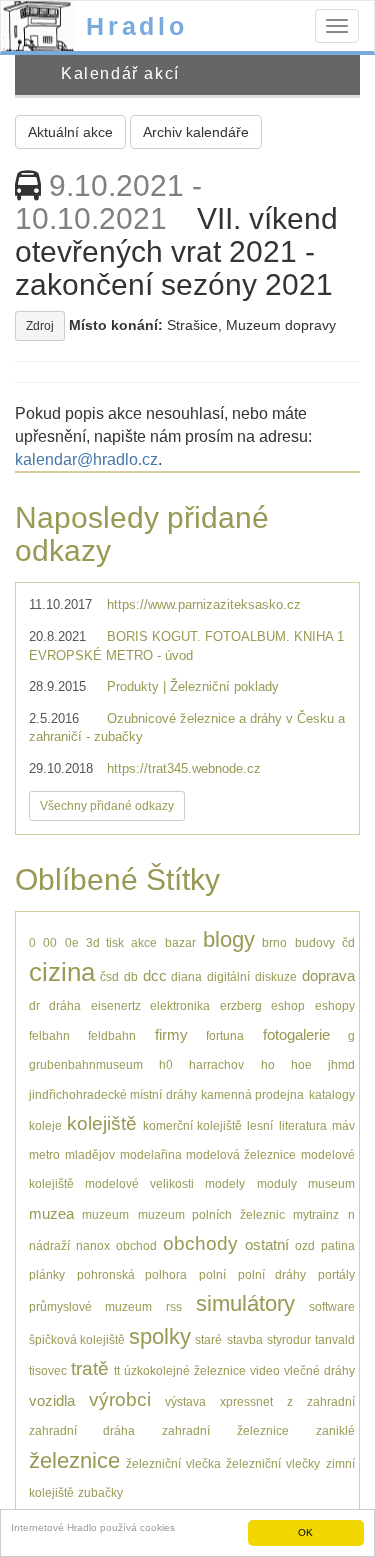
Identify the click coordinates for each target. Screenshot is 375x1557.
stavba (245, 1339)
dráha (65, 1005)
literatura (303, 1125)
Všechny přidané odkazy (107, 806)
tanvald (335, 1339)
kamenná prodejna (252, 1094)
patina (338, 1245)
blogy (229, 939)
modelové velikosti (139, 1183)
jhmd (341, 1064)
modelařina (151, 1154)
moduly (277, 1183)
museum (331, 1183)
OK (305, 1532)
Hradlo (137, 26)
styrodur (289, 1339)
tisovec (48, 1370)
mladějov (90, 1154)
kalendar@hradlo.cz (86, 459)
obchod (136, 1245)
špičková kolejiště (77, 1339)
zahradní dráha (82, 1430)
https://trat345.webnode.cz (184, 768)
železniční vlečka (173, 1463)
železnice (74, 1460)
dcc (155, 975)
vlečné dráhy (319, 1370)
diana (186, 976)
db (131, 976)
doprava (328, 975)
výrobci (120, 1399)
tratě (90, 1368)
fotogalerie (296, 1034)
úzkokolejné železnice (184, 1370)
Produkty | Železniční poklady (193, 686)
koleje (45, 1125)
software (332, 1306)
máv (343, 1125)
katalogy (332, 1094)
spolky (160, 1336)
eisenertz (116, 1005)
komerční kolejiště (192, 1125)
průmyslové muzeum (90, 1306)
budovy (315, 942)
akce (144, 942)
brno (274, 942)
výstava (185, 1401)
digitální (228, 976)
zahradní (331, 1401)
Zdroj (40, 326)
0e (72, 942)
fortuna (225, 1035)
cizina (62, 972)
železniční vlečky (273, 1463)
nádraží (49, 1245)
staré (208, 1339)
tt (117, 1370)
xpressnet (246, 1401)
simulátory (245, 1303)
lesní (260, 1125)
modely (225, 1183)
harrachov (216, 1064)
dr (34, 1005)
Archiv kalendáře (196, 132)
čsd (109, 976)
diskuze (276, 976)
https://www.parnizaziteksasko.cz (204, 604)
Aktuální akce (70, 132)
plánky (47, 1274)
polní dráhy (272, 1274)
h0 (166, 1064)
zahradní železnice (225, 1430)
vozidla (52, 1400)
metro (44, 1154)
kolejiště (102, 1123)
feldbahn (112, 1035)
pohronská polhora (132, 1274)
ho (268, 1064)
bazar (180, 942)
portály (336, 1274)
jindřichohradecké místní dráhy (113, 1094)
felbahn (49, 1035)
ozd (305, 1245)
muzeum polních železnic (211, 1214)
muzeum (105, 1214)
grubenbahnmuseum (86, 1064)
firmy (171, 1034)
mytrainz (316, 1214)
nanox (93, 1245)
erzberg (241, 1005)
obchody (200, 1243)
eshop (288, 1005)
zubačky (100, 1492)
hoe (301, 1064)
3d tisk (105, 942)
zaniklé (335, 1430)
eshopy (335, 1005)
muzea (51, 1213)
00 (50, 942)
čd (348, 942)
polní (212, 1274)
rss (174, 1306)
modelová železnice (241, 1154)
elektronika (180, 1005)
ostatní (267, 1244)
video (265, 1370)
